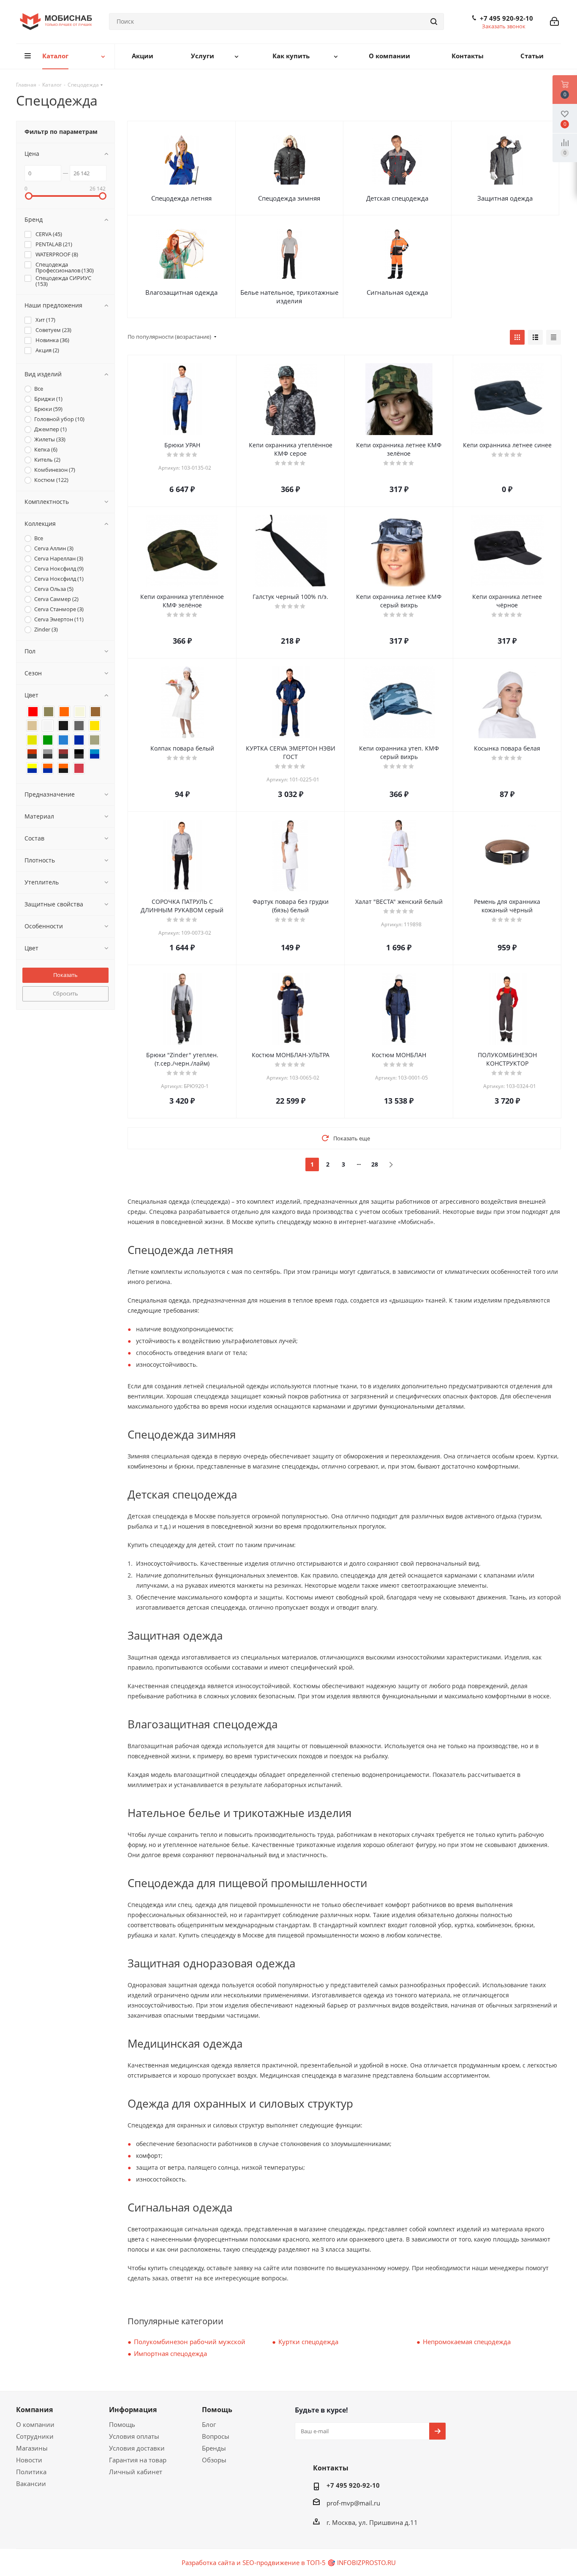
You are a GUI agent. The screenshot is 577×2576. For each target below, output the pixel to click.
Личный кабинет (136, 2472)
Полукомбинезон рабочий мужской (190, 2342)
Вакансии (31, 2484)
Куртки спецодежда (308, 2342)
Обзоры (214, 2460)
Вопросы (216, 2436)
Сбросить (65, 993)
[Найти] (434, 22)
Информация (133, 2410)
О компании (35, 2424)
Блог (209, 2424)
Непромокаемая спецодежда (467, 2342)
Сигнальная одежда (397, 292)
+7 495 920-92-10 (506, 18)
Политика (31, 2472)
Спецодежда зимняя (289, 198)
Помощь (122, 2424)
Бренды (214, 2448)
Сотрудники (35, 2436)
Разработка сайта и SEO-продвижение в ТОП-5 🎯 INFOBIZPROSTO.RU (289, 2562)
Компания (34, 2410)
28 (375, 1164)
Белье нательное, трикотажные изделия (289, 296)
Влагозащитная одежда (181, 292)
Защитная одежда (505, 198)
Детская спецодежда (397, 198)
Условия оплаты (134, 2436)
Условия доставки (137, 2448)
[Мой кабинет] (554, 22)
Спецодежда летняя (181, 198)
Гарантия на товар (138, 2460)
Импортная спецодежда (170, 2353)
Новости (29, 2460)
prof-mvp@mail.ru (353, 2503)
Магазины (32, 2448)
